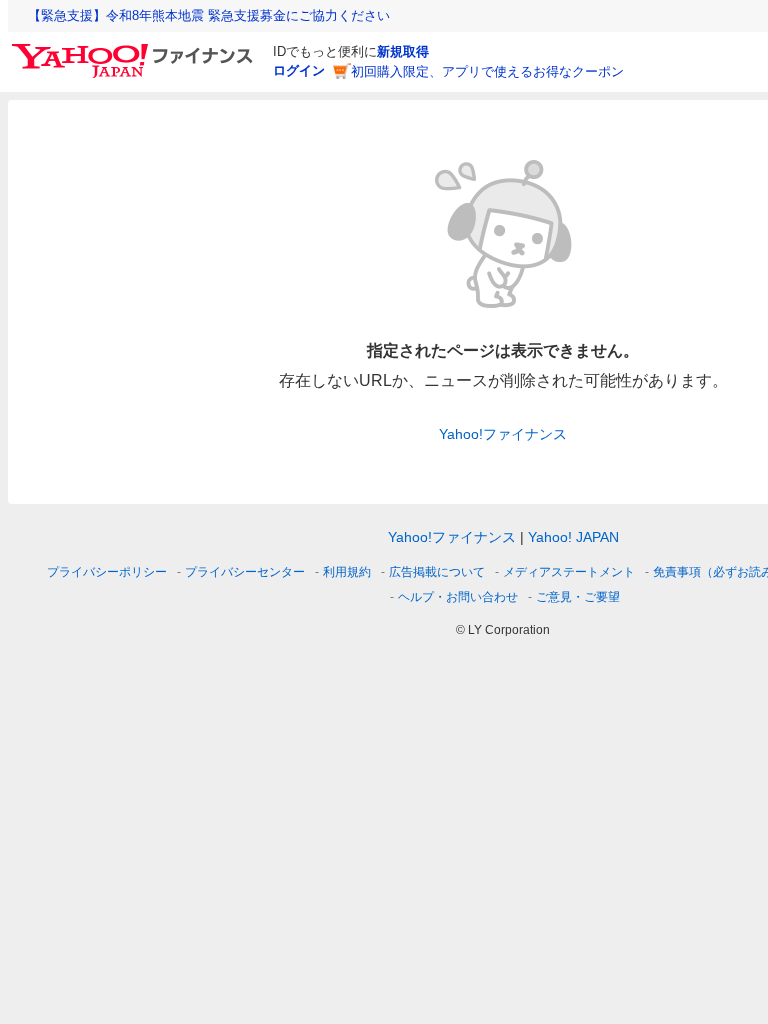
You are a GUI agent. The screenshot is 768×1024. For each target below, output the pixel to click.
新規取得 (403, 51)
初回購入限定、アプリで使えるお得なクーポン (487, 71)
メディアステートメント (569, 572)
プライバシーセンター (245, 572)
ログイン (299, 70)
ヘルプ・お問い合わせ (458, 597)
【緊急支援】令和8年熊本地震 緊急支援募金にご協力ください (209, 15)
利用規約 (347, 572)
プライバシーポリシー (107, 572)
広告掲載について (437, 572)
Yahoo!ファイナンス (503, 434)
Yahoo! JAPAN (573, 537)
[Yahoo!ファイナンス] (135, 49)
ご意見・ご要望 (578, 597)
